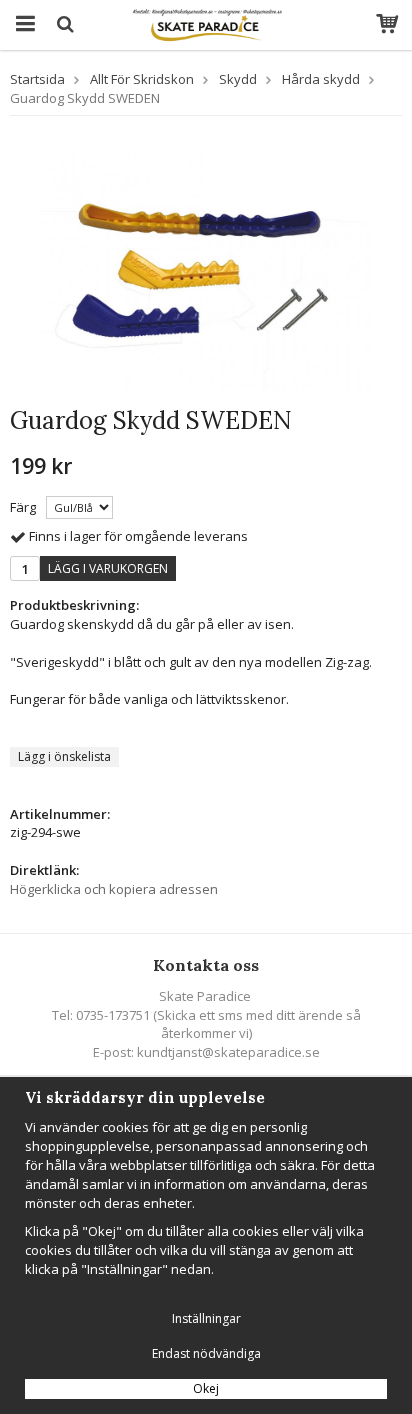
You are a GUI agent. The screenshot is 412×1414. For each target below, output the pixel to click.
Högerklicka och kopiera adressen (114, 889)
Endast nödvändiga (206, 1353)
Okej (206, 1388)
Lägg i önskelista (64, 756)
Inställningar (206, 1318)
